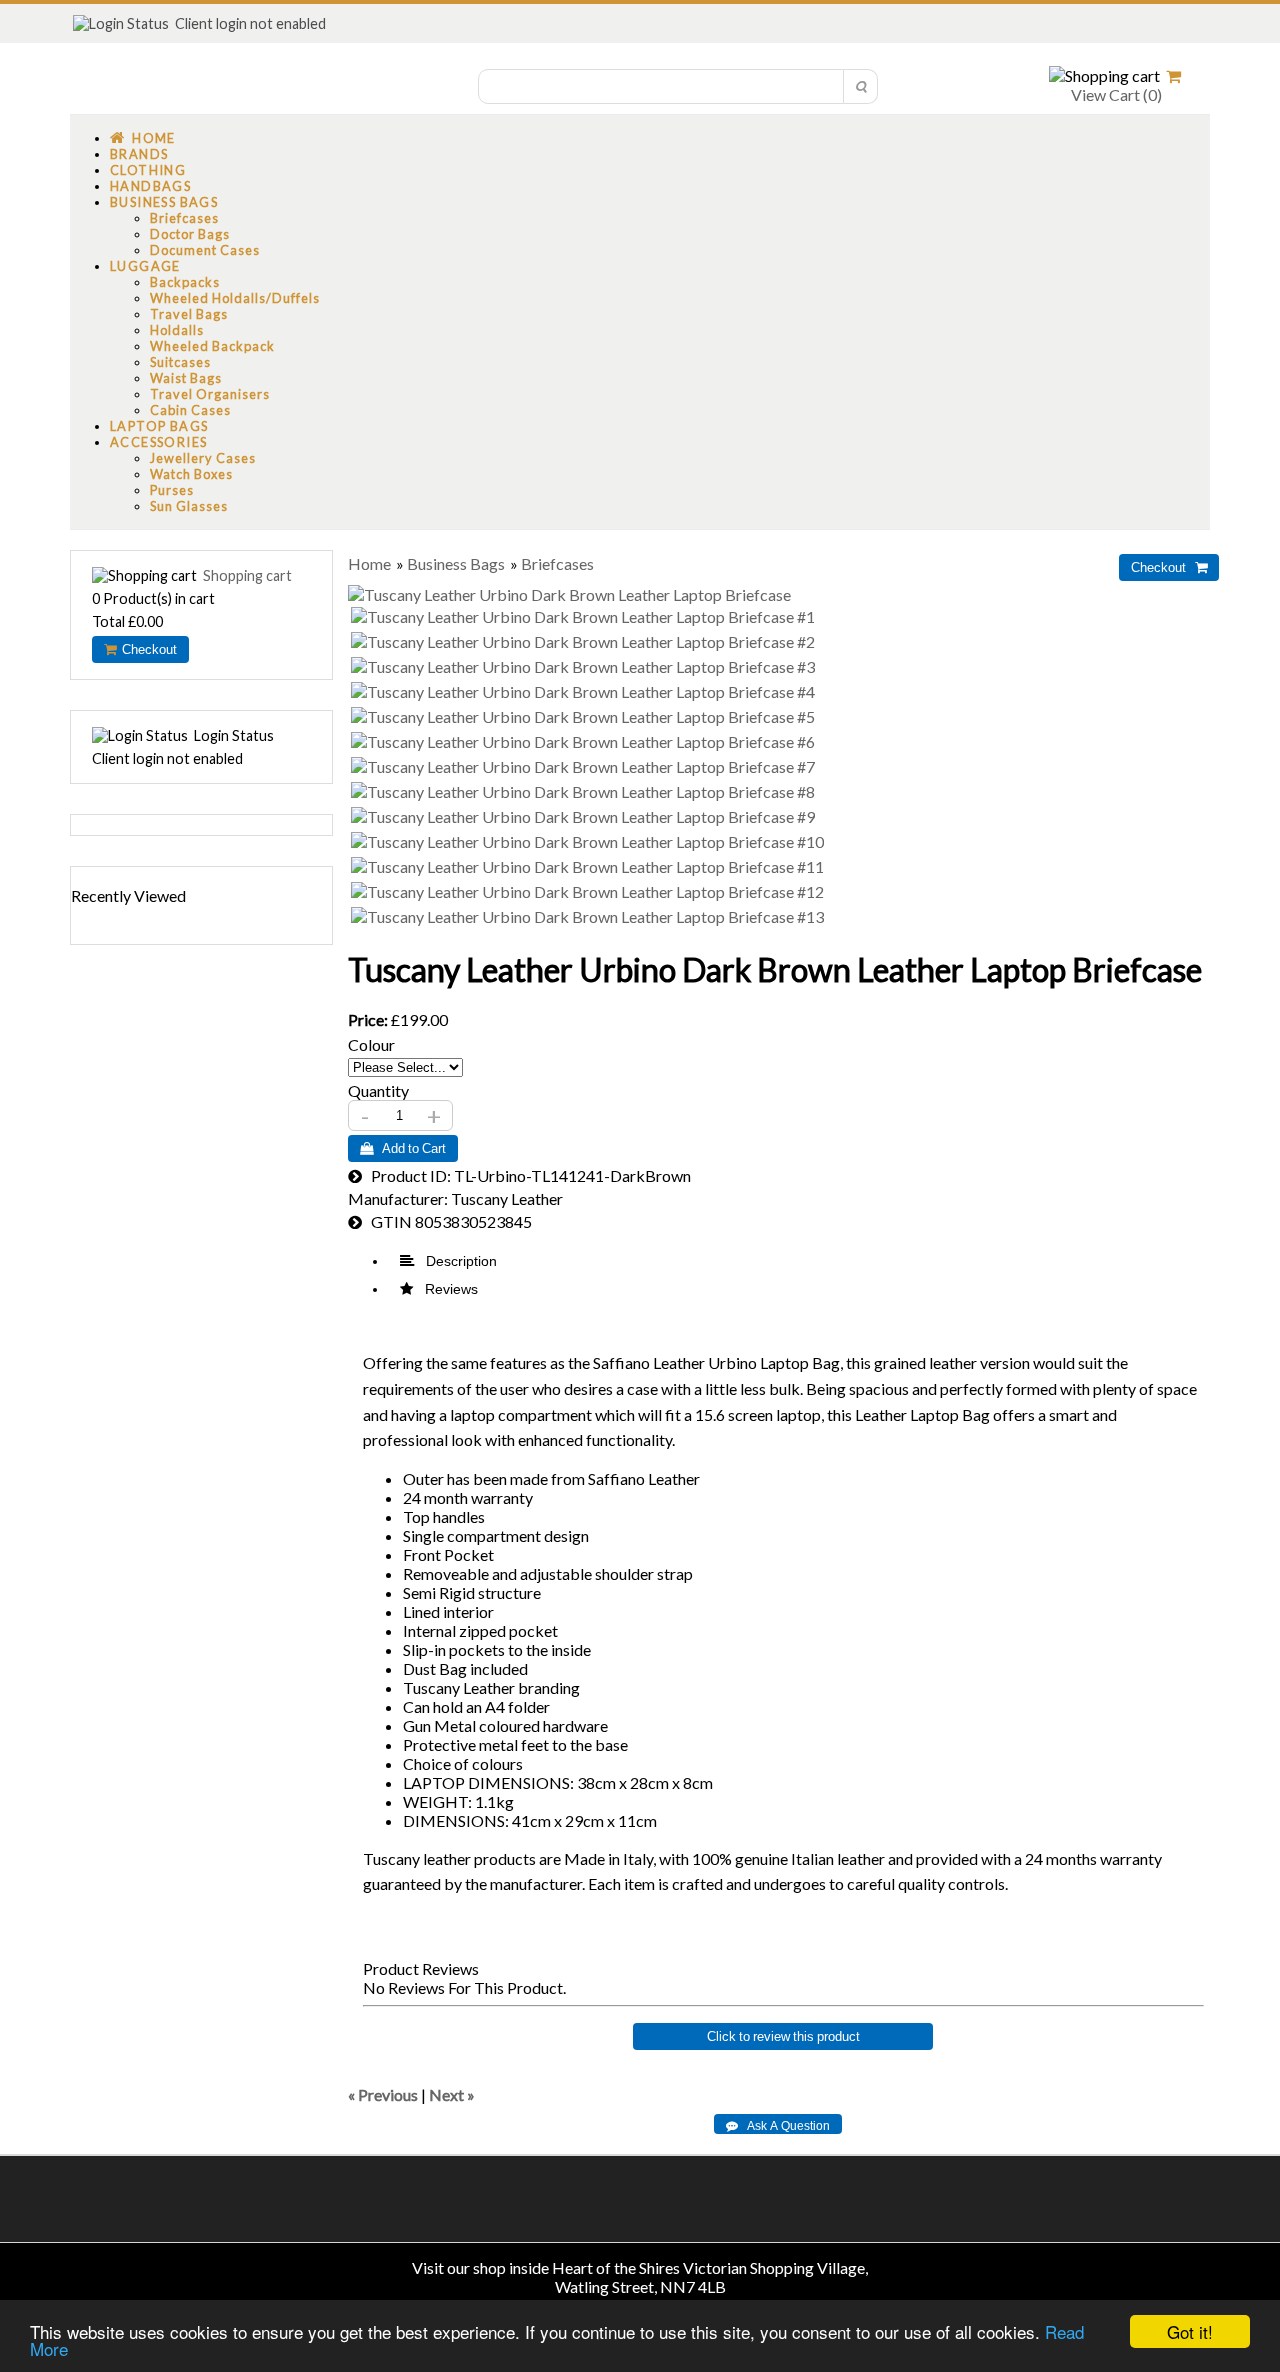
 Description (448, 1261)
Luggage (145, 266)
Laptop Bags (159, 426)
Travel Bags (189, 314)
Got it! (1190, 2331)
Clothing (148, 170)
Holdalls (177, 330)
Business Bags (164, 202)
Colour (371, 1044)
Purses (172, 490)
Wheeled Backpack (212, 346)
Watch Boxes (191, 474)
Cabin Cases (190, 410)
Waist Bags (186, 378)
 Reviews (439, 1289)
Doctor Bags (190, 234)
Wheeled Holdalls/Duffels (235, 298)
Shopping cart (247, 575)
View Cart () (1115, 94)
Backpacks (185, 282)
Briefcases (184, 218)
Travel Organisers (210, 394)
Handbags (150, 186)
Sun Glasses (189, 506)
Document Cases (205, 250)
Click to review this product (783, 2036)
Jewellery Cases (203, 458)
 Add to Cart (403, 1148)
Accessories (158, 442)
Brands (139, 154)
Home (150, 138)
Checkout (146, 649)
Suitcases (180, 362)
